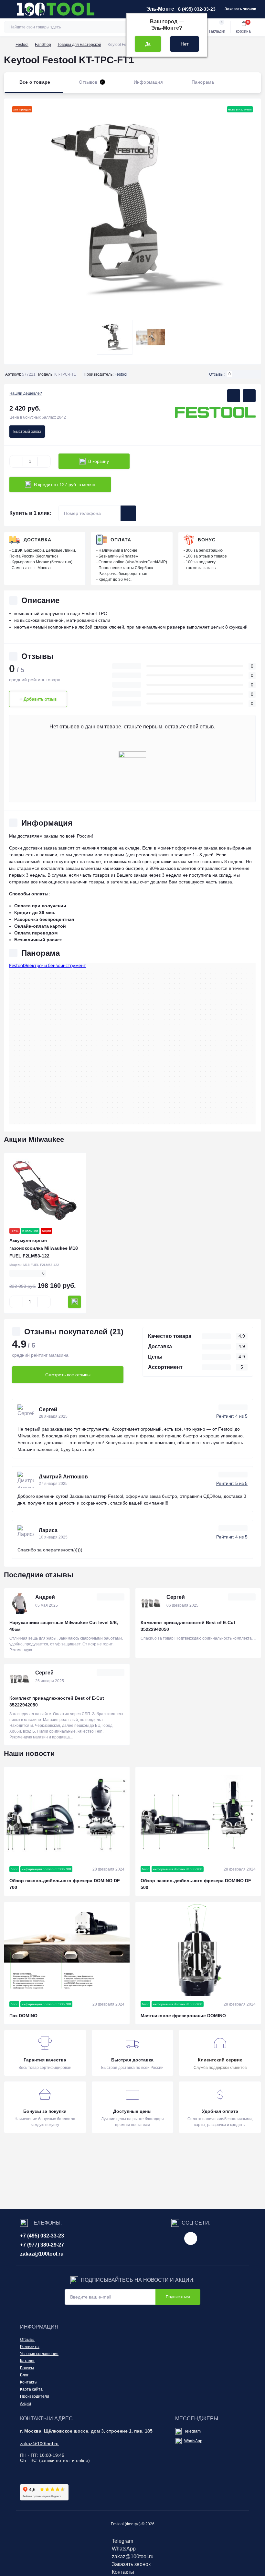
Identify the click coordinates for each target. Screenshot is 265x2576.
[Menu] (8, 9)
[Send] (128, 513)
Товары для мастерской (79, 45)
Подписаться (178, 2297)
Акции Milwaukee (34, 1139)
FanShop (43, 45)
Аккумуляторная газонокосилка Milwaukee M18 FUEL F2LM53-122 (44, 1248)
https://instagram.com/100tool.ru (191, 2238)
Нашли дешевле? (26, 393)
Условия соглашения (39, 2354)
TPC (102, 613)
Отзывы (27, 2340)
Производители (35, 2396)
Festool (22, 45)
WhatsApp (193, 2441)
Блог (24, 2375)
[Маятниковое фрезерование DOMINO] (198, 1949)
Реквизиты (30, 2347)
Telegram (192, 2431)
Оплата (121, 540)
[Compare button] (249, 396)
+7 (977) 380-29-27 (42, 2245)
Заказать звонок (240, 9)
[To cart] (74, 1302)
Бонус (207, 540)
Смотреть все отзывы (68, 1375)
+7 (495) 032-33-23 (42, 2236)
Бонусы (27, 2368)
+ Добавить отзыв (38, 699)
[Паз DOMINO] (67, 1949)
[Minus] (16, 461)
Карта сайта (31, 2389)
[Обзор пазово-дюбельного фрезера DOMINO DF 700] (67, 1814)
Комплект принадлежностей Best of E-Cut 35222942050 (188, 1626)
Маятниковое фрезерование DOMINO (183, 2016)
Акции (26, 2404)
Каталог (27, 2361)
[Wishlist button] (234, 396)
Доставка (37, 540)
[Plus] (44, 461)
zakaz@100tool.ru (42, 2254)
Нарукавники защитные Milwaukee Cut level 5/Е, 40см (64, 1626)
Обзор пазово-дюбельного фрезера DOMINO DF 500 (196, 1884)
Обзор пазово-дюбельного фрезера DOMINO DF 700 (65, 1884)
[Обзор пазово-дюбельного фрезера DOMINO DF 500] (198, 1814)
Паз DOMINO (23, 2016)
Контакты (29, 2382)
